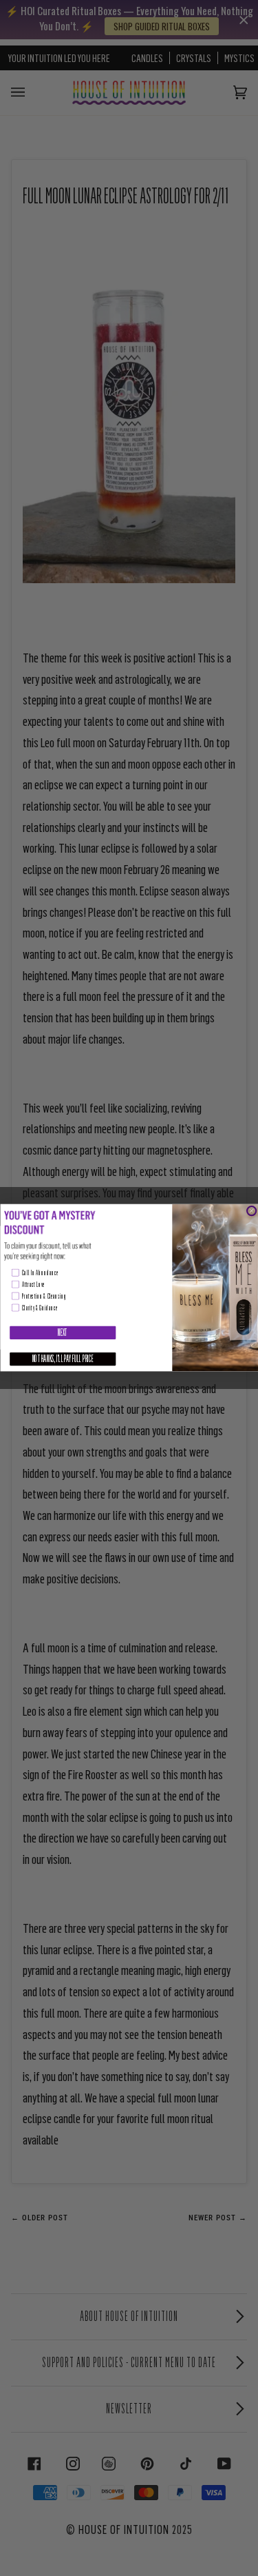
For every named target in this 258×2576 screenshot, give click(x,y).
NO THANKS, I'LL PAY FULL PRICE (63, 1359)
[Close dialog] (251, 1211)
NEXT (62, 1333)
